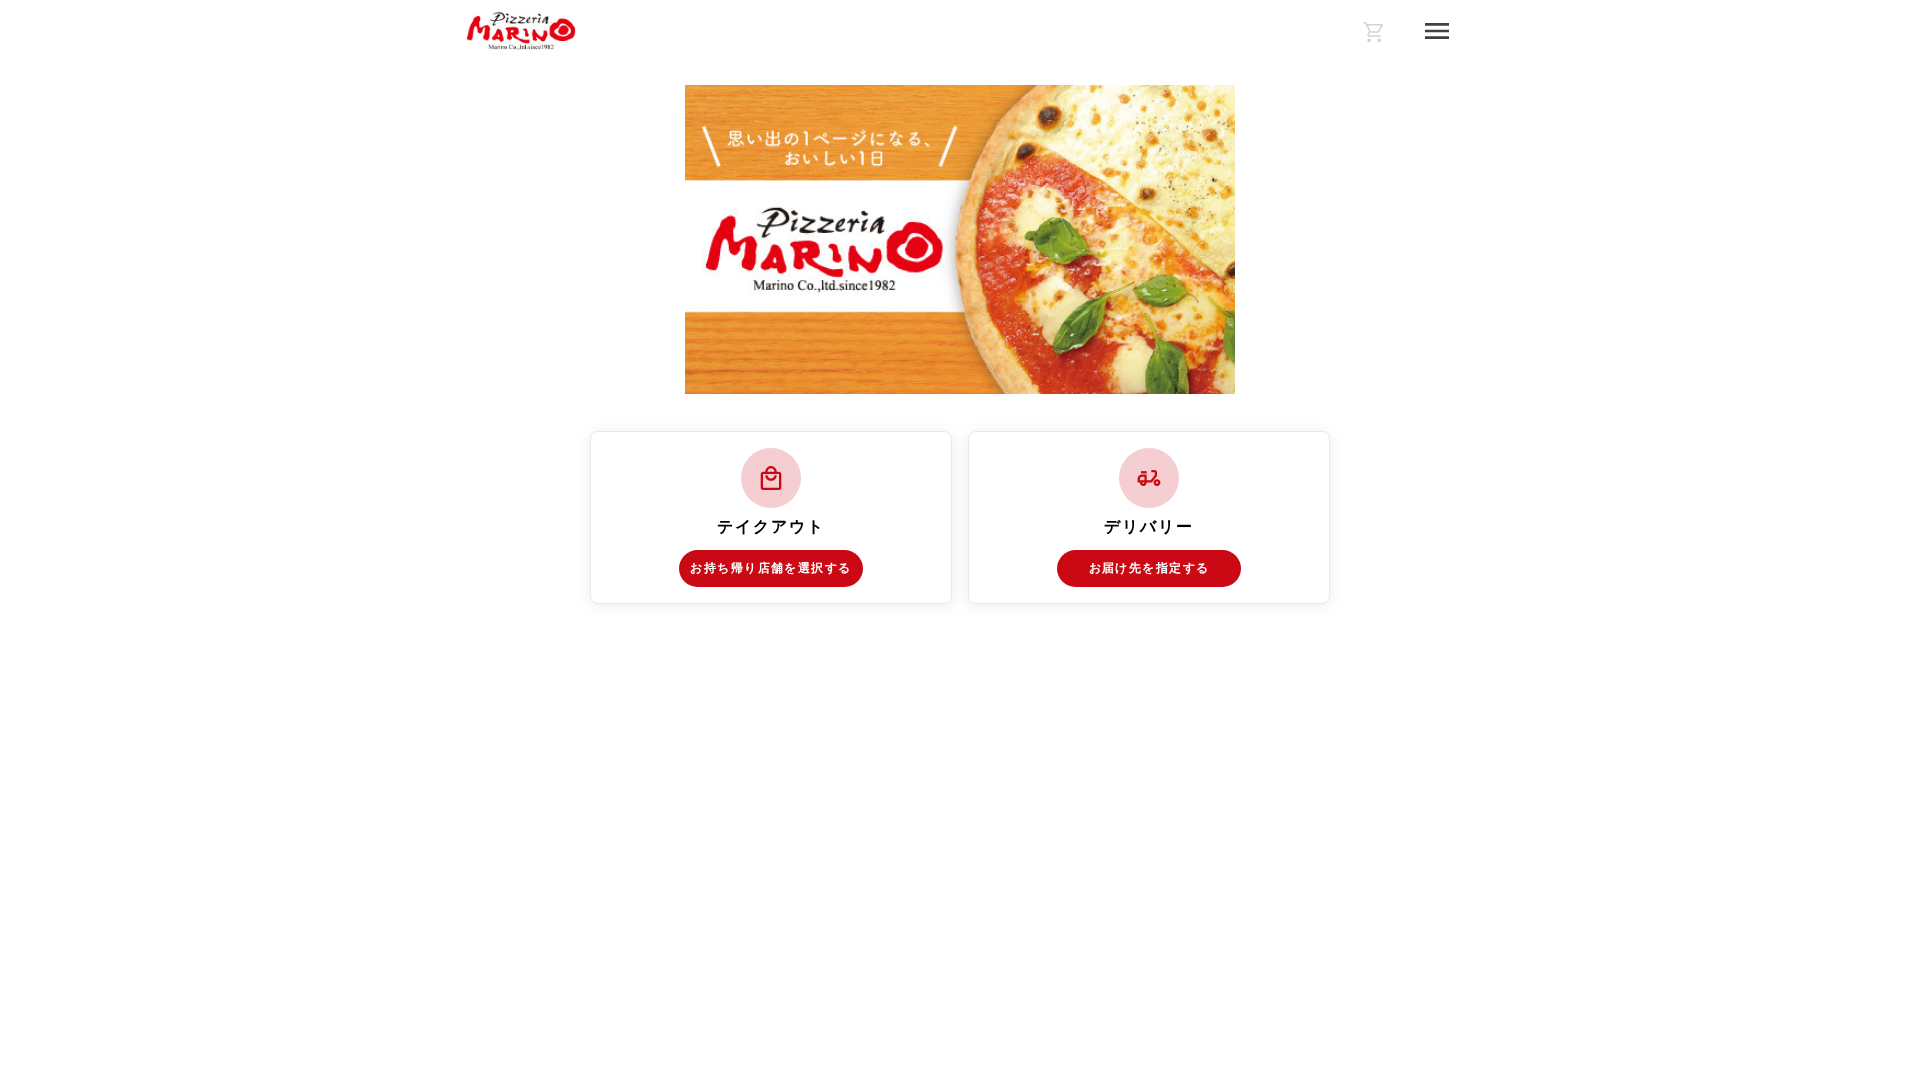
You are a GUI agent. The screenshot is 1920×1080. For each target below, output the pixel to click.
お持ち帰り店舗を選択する (770, 568)
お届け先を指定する (1149, 568)
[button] (771, 517)
